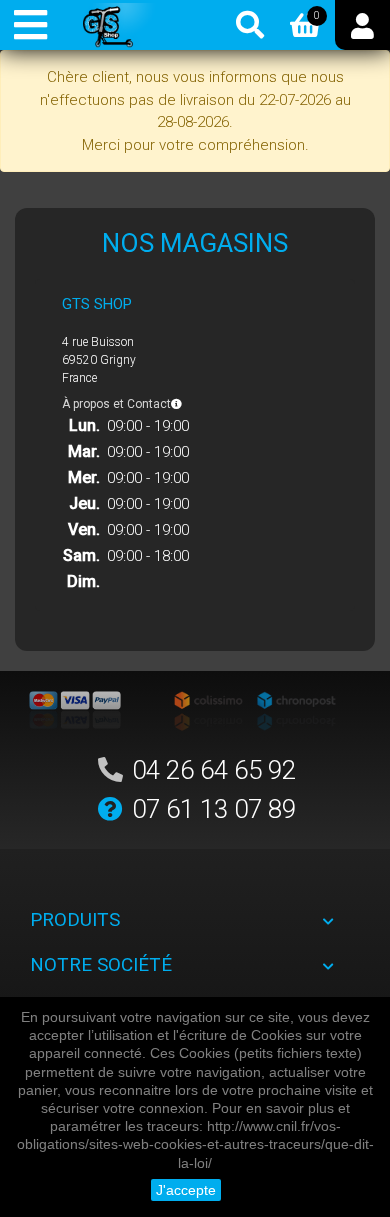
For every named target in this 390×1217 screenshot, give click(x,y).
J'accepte (186, 1190)
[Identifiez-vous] (362, 25)
